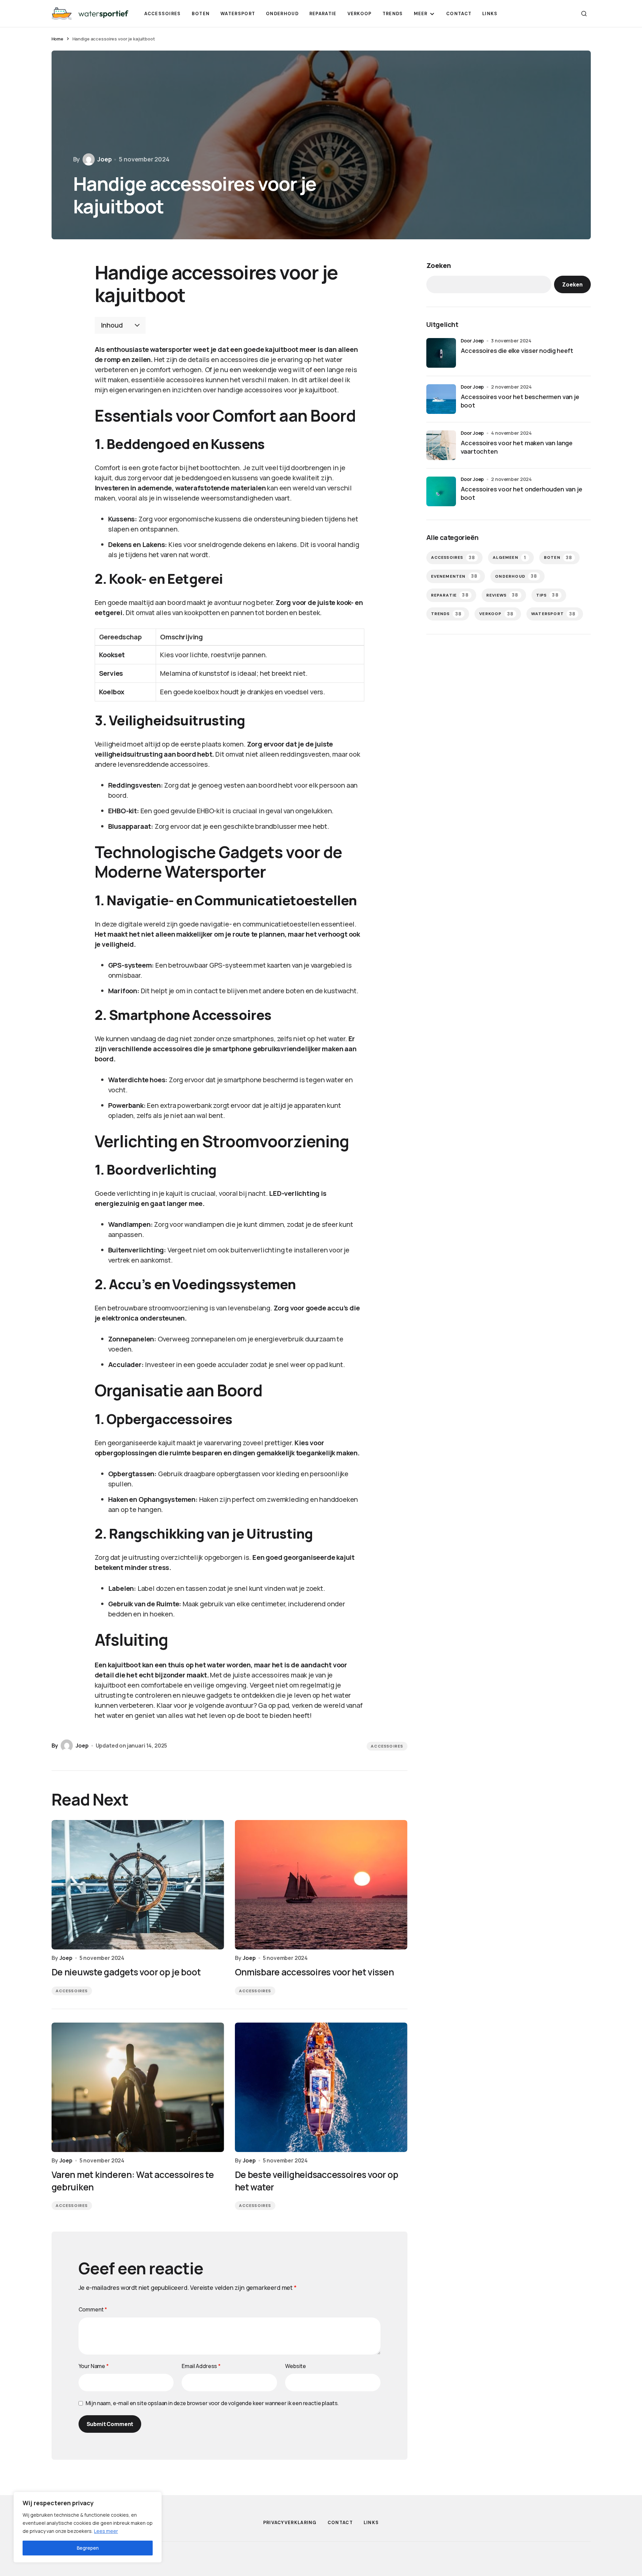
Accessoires (387, 1746)
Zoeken (439, 265)
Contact (340, 2523)
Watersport (553, 614)
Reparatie (450, 595)
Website (296, 2366)
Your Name (94, 2366)
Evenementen (454, 576)
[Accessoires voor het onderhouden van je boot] (441, 491)
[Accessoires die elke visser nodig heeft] (441, 353)
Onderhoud (516, 576)
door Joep (472, 341)
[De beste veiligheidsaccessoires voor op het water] (321, 2087)
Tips (547, 595)
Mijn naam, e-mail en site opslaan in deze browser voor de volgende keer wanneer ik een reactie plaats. (212, 2403)
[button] (584, 13)
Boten (558, 558)
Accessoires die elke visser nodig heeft (517, 351)
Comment (93, 2309)
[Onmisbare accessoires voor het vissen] (321, 1885)
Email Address (201, 2366)
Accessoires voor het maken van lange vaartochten (517, 447)
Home (57, 39)
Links (371, 2523)
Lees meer (106, 2531)
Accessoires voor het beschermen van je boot (520, 401)
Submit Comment (110, 2424)
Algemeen (509, 558)
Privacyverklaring (290, 2523)
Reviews (502, 595)
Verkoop (496, 614)
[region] (88, 2527)
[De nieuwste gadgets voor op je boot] (138, 1885)
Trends (447, 614)
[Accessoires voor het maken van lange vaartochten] (441, 445)
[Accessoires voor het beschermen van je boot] (441, 399)
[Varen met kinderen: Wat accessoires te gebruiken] (138, 2087)
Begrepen (88, 2548)
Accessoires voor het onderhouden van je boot (522, 493)
